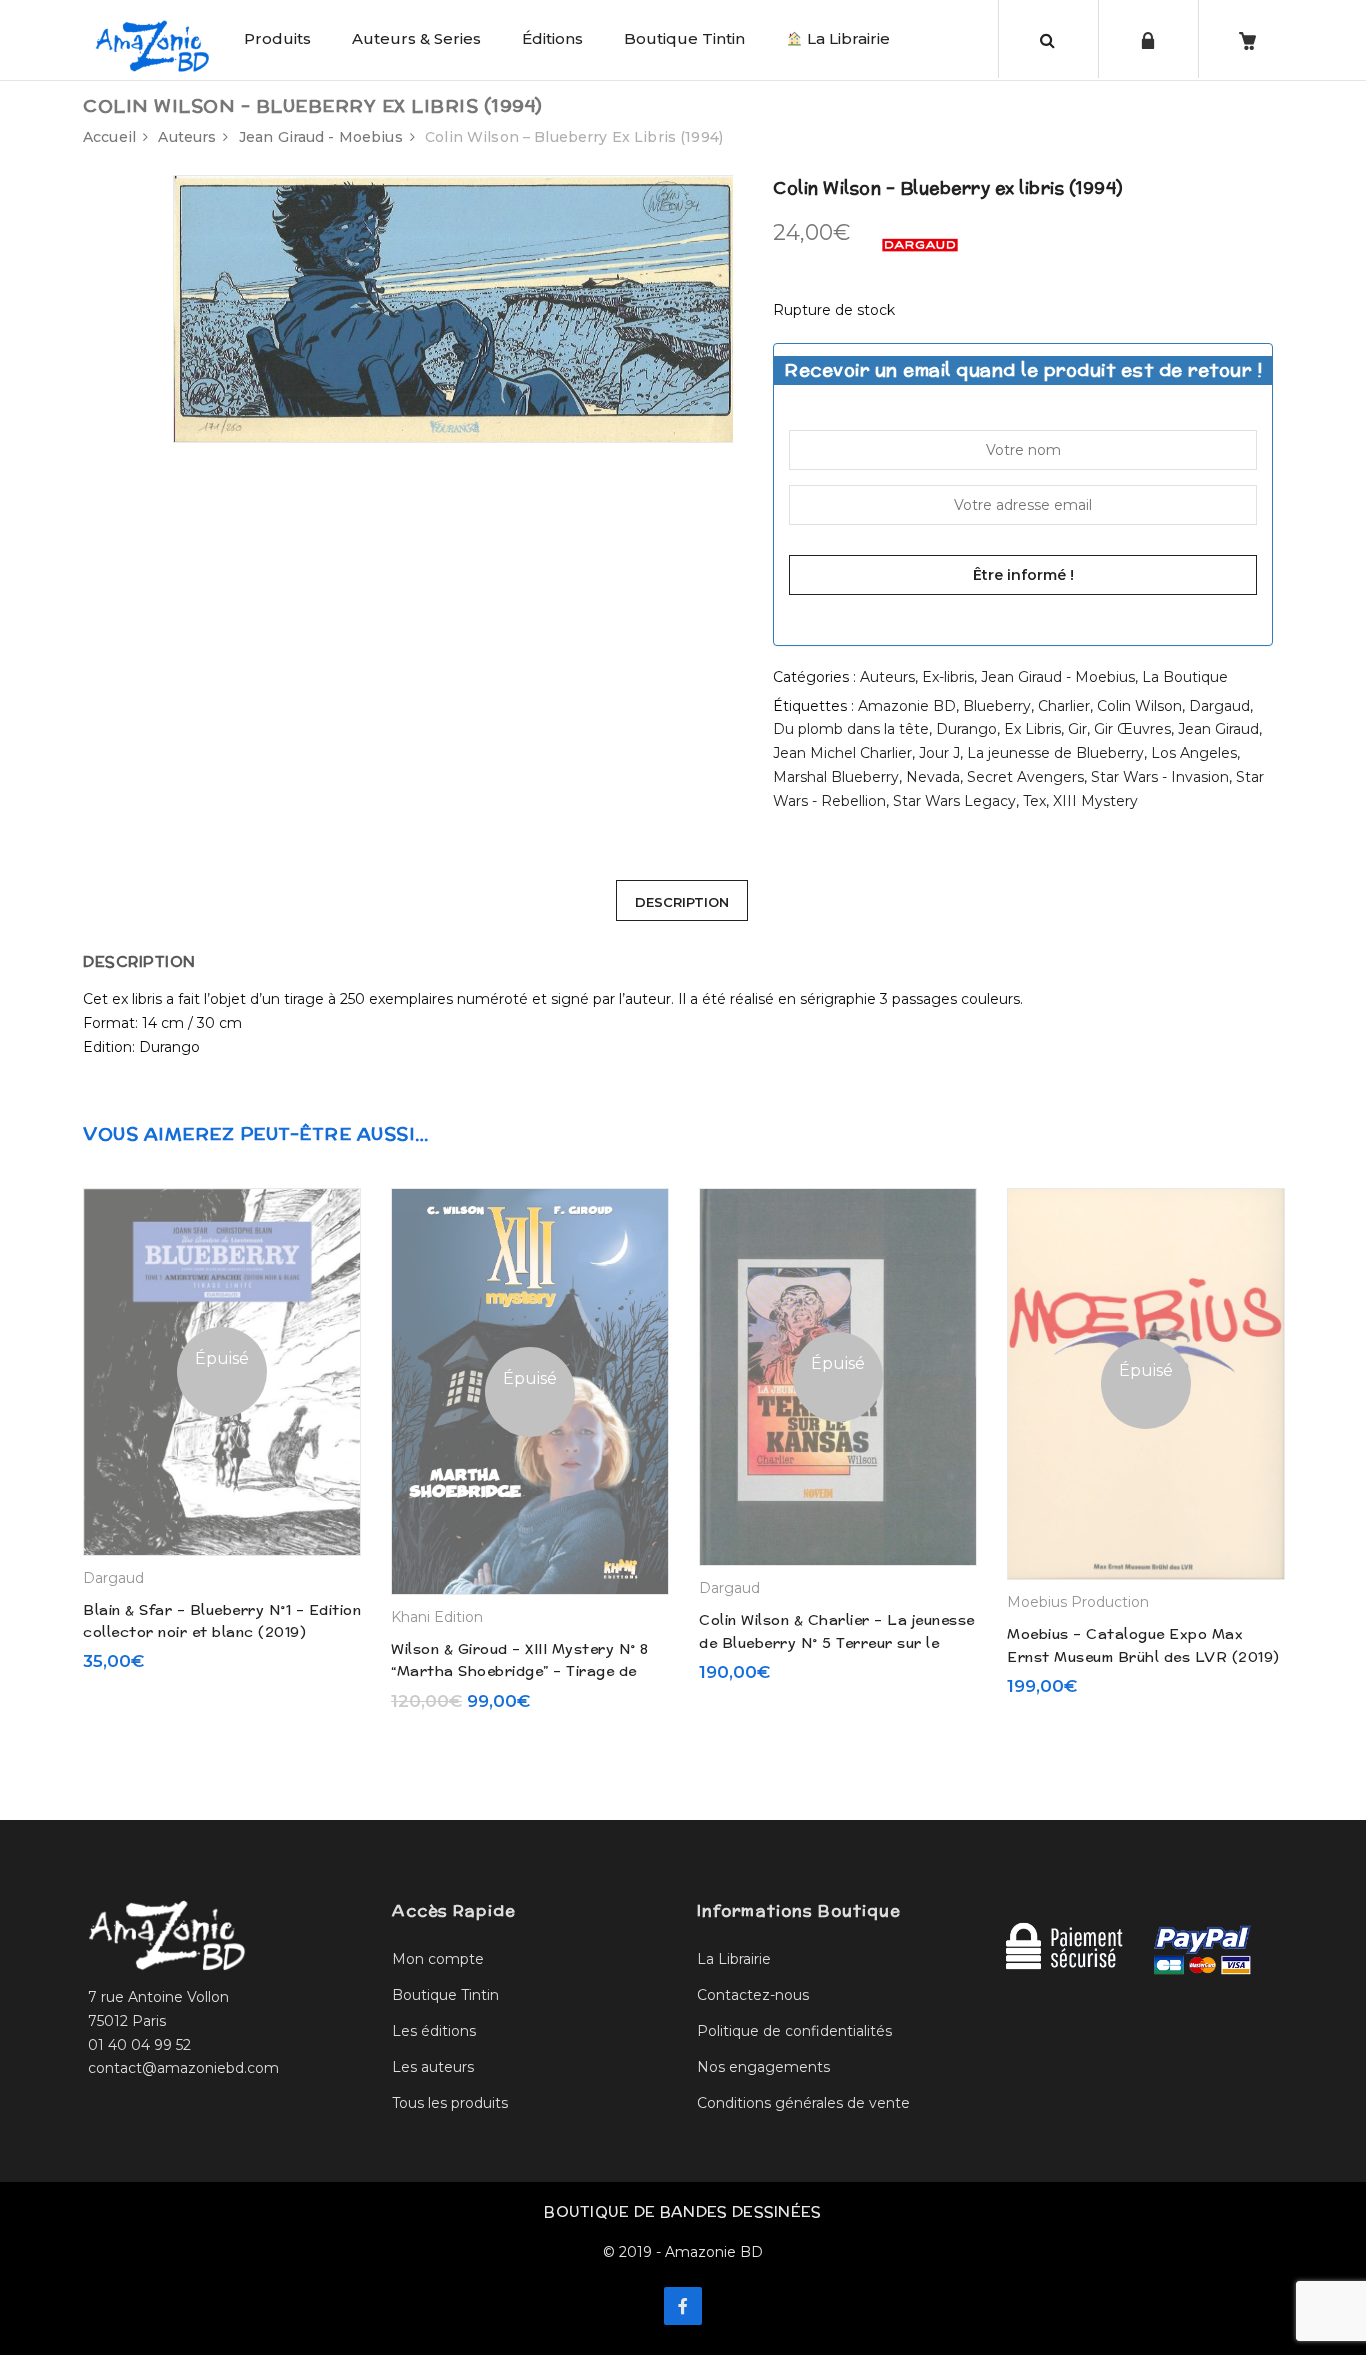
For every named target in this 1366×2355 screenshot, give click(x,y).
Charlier (1064, 706)
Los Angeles (1194, 753)
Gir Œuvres (1132, 729)
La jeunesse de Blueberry (1055, 753)
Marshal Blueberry (836, 777)
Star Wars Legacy (954, 801)
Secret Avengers (1025, 777)
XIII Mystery (1095, 801)
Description (682, 902)
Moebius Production (1078, 1602)
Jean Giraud (1218, 729)
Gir (1077, 729)
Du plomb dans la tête (851, 729)
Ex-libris (948, 677)
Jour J (939, 753)
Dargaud (1219, 706)
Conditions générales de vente (803, 2103)
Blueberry (997, 706)
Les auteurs (433, 2067)
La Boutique (1185, 677)
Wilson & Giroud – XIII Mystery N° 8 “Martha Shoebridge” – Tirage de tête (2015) (520, 1671)
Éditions (552, 38)
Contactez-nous (753, 1995)
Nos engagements (763, 2067)
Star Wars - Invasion (1160, 777)
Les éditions (434, 2031)
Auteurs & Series (416, 38)
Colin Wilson (1139, 706)
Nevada (933, 777)
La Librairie (846, 38)
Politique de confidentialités (794, 2031)
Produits (277, 38)
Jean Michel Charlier (842, 753)
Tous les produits (450, 2103)
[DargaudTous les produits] (920, 244)
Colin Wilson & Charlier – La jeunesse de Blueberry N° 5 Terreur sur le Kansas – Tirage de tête (837, 1642)
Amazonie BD (907, 706)
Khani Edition (437, 1617)
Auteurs (187, 137)
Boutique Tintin (684, 38)
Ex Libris (1032, 729)
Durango (966, 729)
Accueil (109, 137)
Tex (1034, 801)
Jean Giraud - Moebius (321, 137)
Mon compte (438, 1959)
